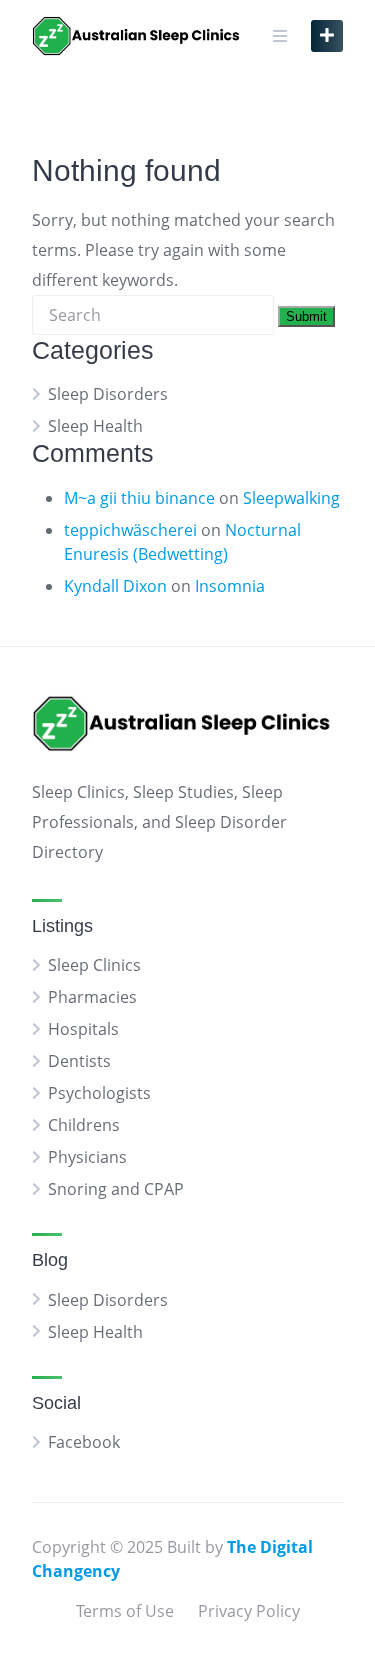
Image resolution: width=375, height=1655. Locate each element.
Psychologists (99, 1093)
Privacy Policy (249, 1611)
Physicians (87, 1157)
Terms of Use (125, 1611)
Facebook (84, 1442)
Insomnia (230, 586)
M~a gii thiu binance (139, 498)
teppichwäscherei (130, 530)
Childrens (84, 1125)
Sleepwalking (291, 498)
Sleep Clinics (94, 965)
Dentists (79, 1061)
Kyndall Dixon (115, 586)
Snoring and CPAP (116, 1189)
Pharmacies (92, 997)
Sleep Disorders (108, 394)
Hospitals (83, 1029)
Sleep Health (95, 426)
